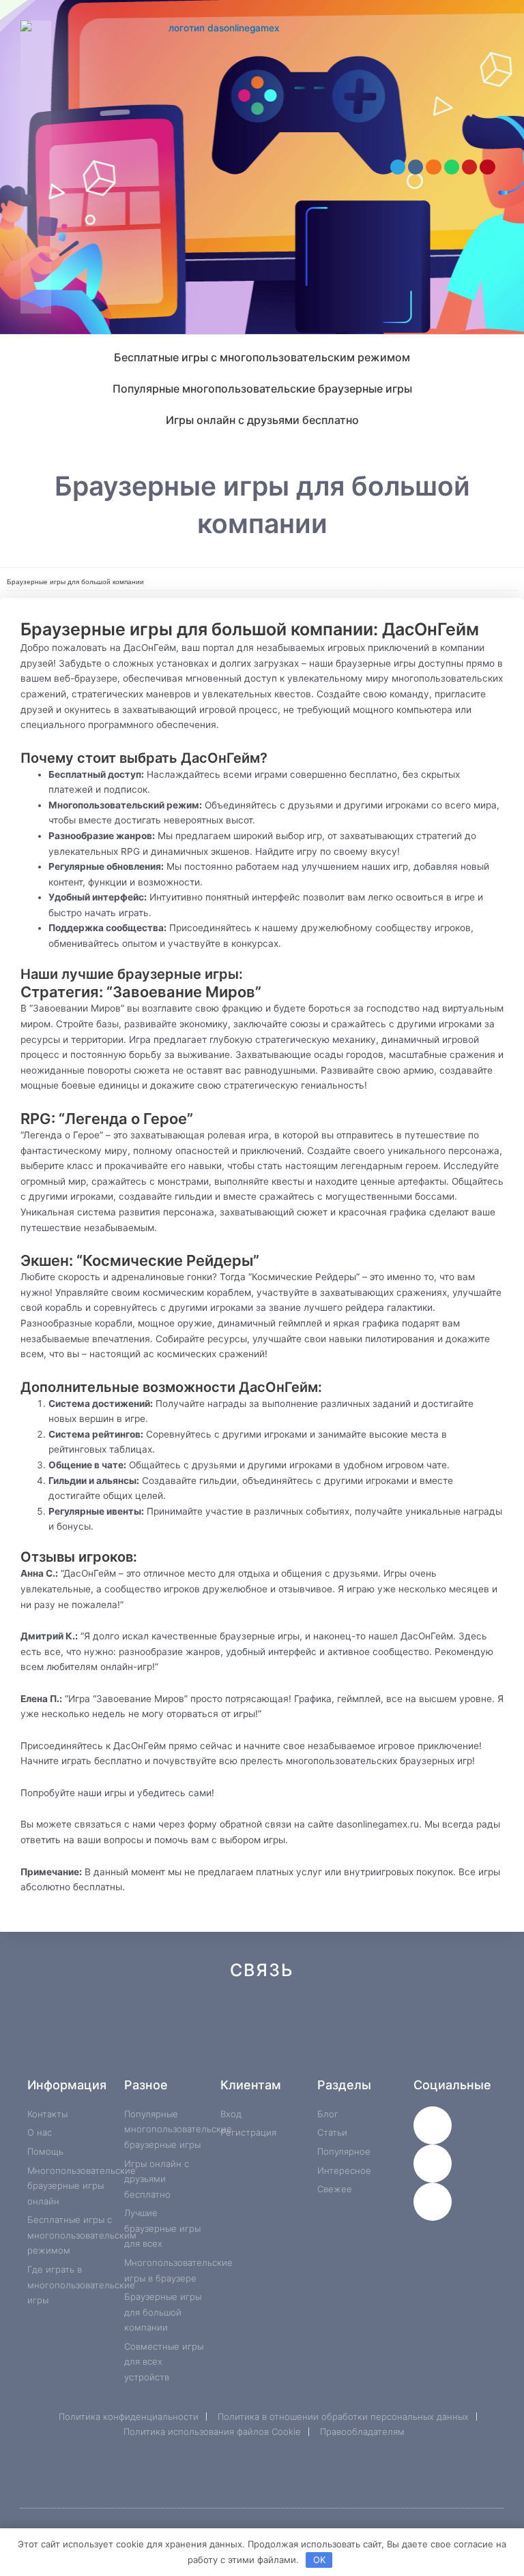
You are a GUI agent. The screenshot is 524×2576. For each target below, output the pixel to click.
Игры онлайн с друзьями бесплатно (262, 420)
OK (319, 2560)
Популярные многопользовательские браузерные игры (262, 389)
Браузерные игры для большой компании (75, 582)
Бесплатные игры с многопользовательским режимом (262, 357)
